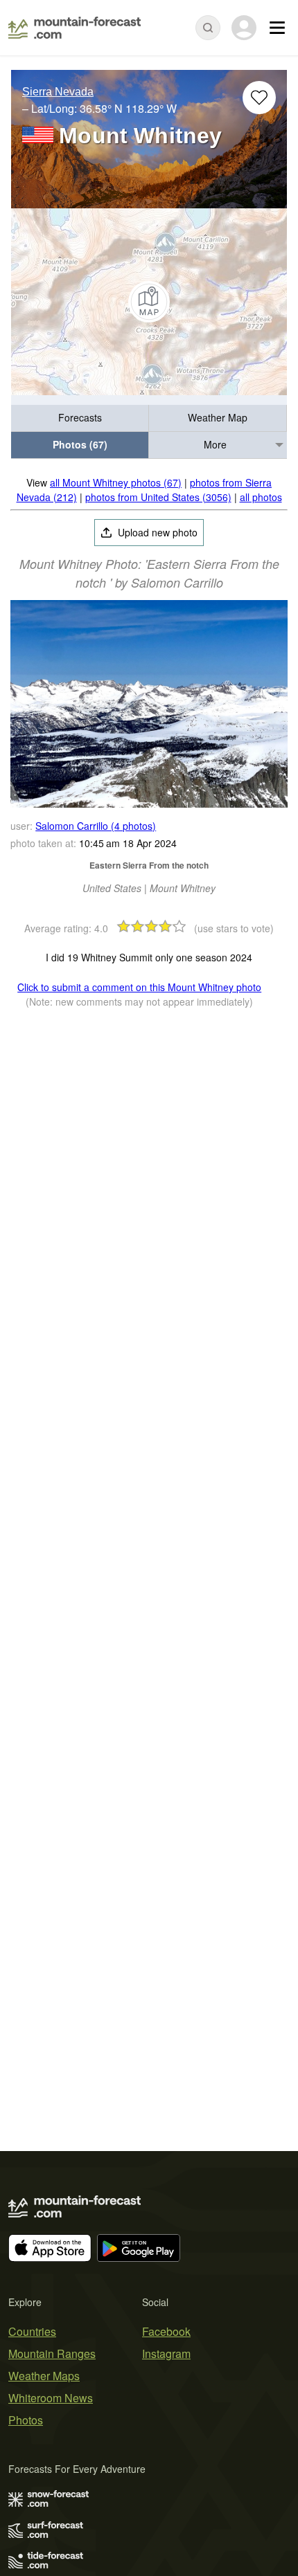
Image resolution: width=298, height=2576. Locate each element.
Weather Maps (44, 2376)
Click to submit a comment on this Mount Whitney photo (139, 987)
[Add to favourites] (259, 98)
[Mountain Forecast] (74, 28)
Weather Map (218, 417)
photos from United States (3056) (158, 497)
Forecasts (80, 417)
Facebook (166, 2331)
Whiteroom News (51, 2398)
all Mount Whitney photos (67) (116, 482)
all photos (261, 497)
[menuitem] (80, 418)
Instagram (166, 2353)
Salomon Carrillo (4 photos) (96, 826)
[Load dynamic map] (149, 302)
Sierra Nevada (58, 92)
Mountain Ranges (52, 2353)
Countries (32, 2331)
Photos (26, 2420)
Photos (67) (80, 444)
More (215, 444)
